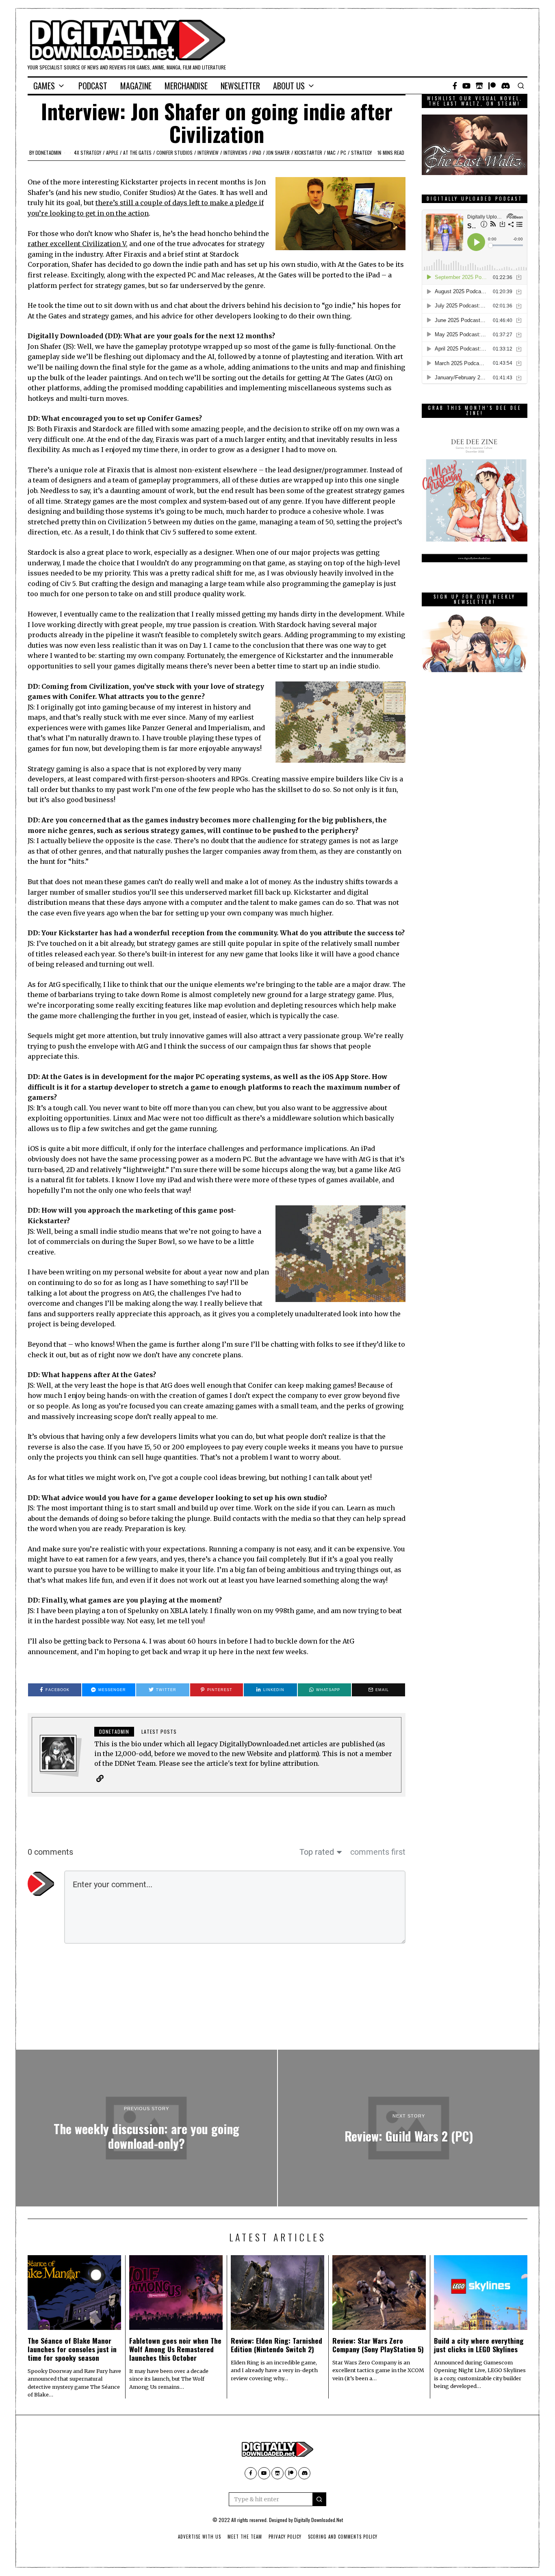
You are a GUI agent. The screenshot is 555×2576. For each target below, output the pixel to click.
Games (44, 86)
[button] (319, 2499)
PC (343, 152)
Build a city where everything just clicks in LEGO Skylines (479, 2345)
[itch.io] (479, 86)
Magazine (136, 86)
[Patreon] (492, 86)
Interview (208, 152)
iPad (257, 152)
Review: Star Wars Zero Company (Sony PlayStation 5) (378, 2345)
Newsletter (240, 86)
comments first (378, 1852)
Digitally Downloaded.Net (319, 2520)
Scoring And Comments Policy (343, 2537)
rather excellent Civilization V (77, 244)
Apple (112, 152)
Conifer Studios (175, 152)
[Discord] (506, 86)
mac (331, 152)
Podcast (93, 86)
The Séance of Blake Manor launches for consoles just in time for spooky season (72, 2349)
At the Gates (137, 152)
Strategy (361, 152)
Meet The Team (245, 2537)
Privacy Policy (285, 2537)
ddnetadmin (48, 152)
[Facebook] (455, 86)
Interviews (235, 152)
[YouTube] (466, 86)
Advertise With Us (199, 2537)
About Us (289, 86)
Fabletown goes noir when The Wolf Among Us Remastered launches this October (175, 2349)
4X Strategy (88, 152)
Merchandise (186, 86)
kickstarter (308, 152)
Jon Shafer (278, 152)
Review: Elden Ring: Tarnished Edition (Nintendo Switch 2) (276, 2345)
